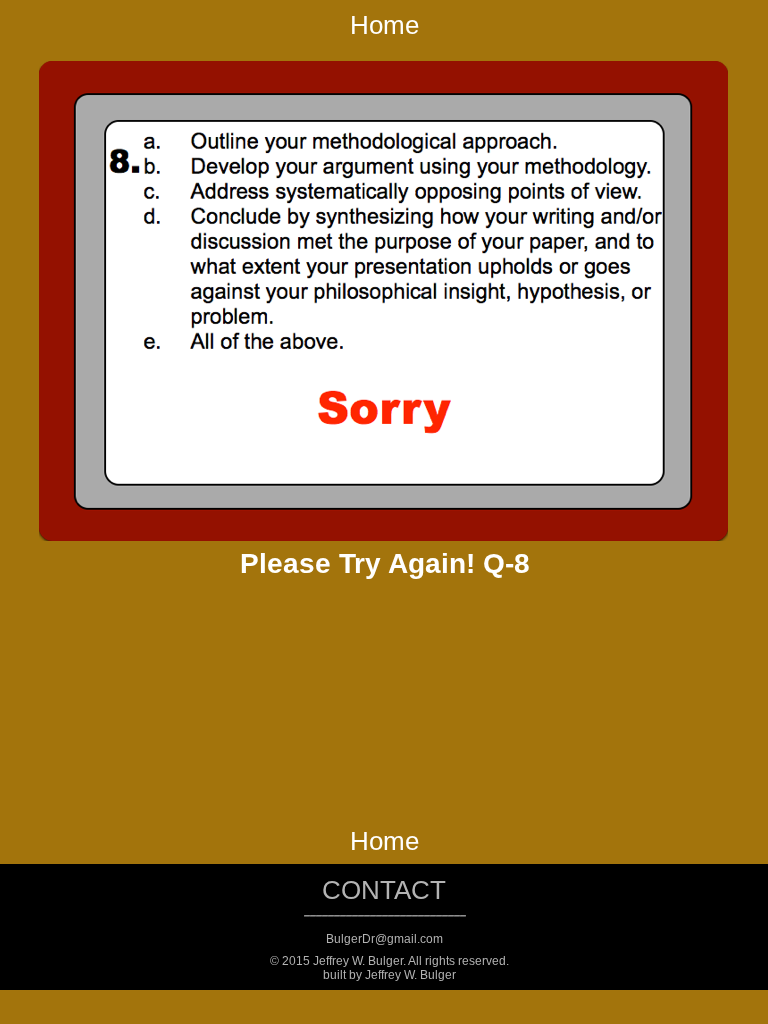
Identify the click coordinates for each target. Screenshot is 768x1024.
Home (384, 25)
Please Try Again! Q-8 (385, 563)
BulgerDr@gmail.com (384, 939)
